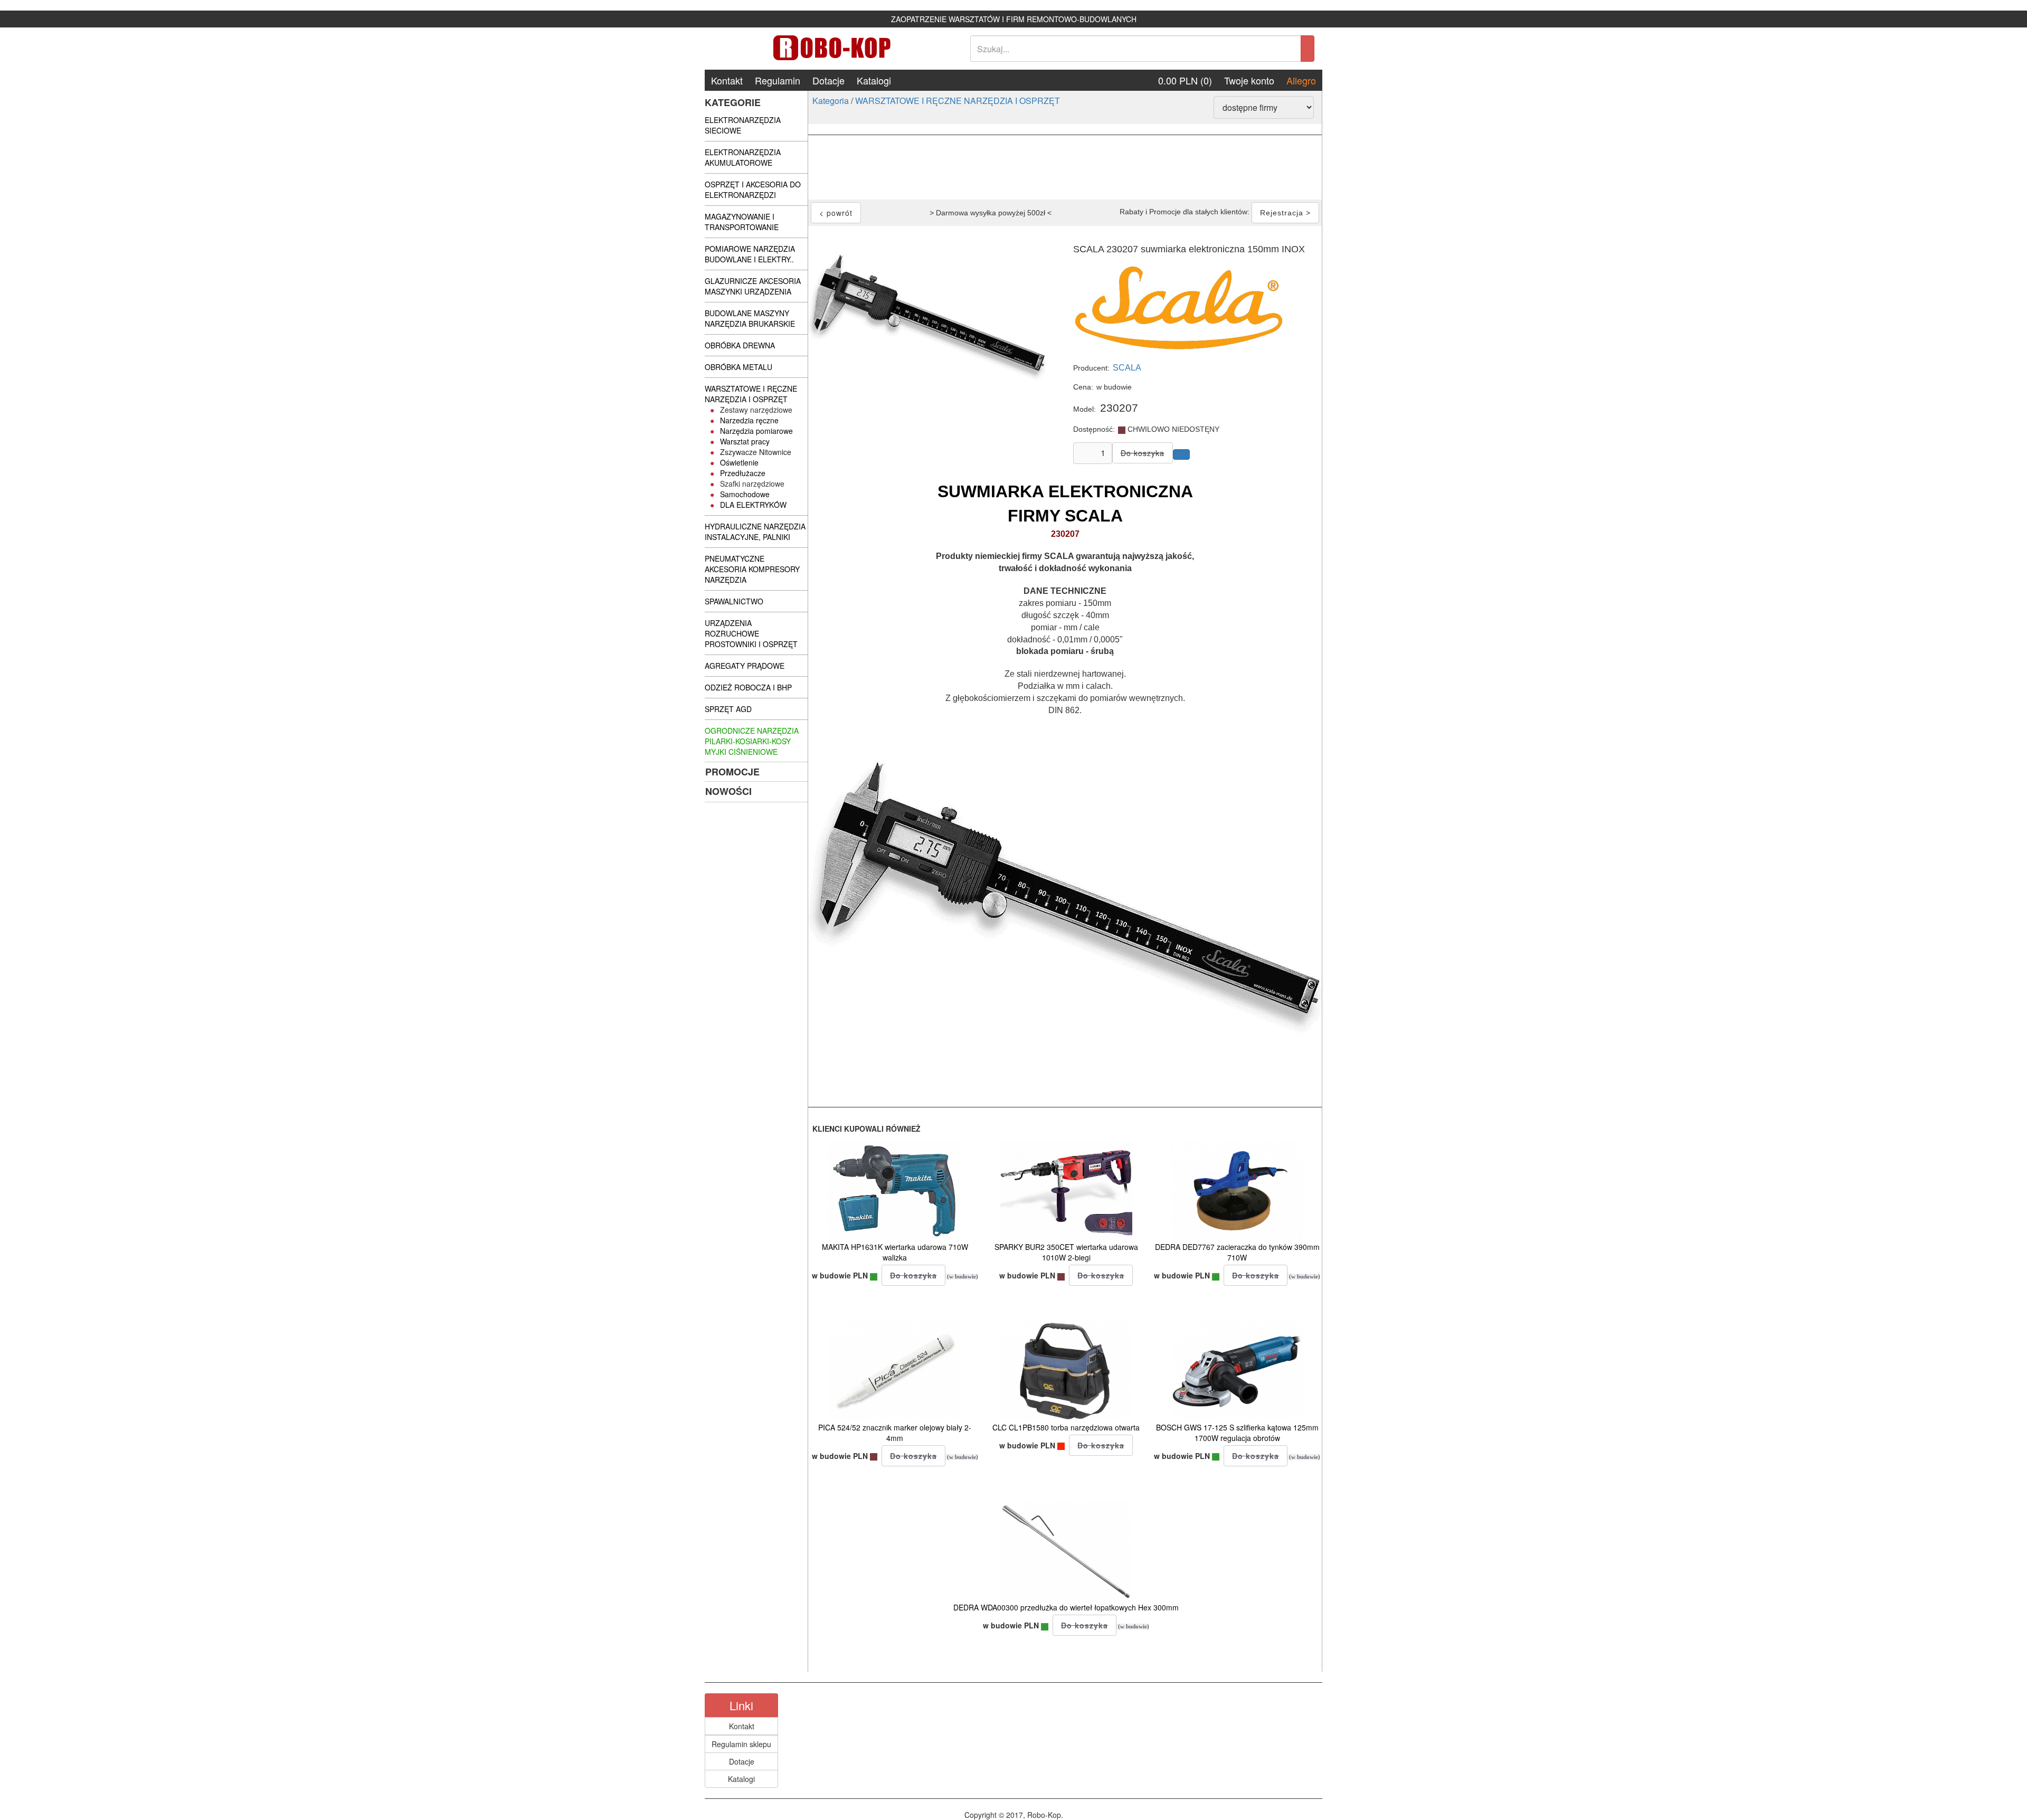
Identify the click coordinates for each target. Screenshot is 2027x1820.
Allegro (1301, 80)
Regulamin (778, 80)
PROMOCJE (732, 772)
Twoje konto (1249, 80)
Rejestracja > (1285, 213)
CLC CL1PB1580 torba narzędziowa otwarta (1066, 1427)
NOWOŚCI (728, 791)
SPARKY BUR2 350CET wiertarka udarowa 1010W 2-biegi (1066, 1252)
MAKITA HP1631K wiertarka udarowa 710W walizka (895, 1252)
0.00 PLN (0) (1185, 80)
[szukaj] (1308, 49)
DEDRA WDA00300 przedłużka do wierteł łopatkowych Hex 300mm (1066, 1607)
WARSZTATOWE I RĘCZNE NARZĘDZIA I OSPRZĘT (958, 101)
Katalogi (874, 80)
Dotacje (828, 80)
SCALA (1127, 368)
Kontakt (727, 80)
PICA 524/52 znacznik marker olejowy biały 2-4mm (895, 1433)
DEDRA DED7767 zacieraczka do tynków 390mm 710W (1237, 1252)
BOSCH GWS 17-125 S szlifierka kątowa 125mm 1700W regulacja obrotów (1237, 1433)
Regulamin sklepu (741, 1744)
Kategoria (831, 101)
